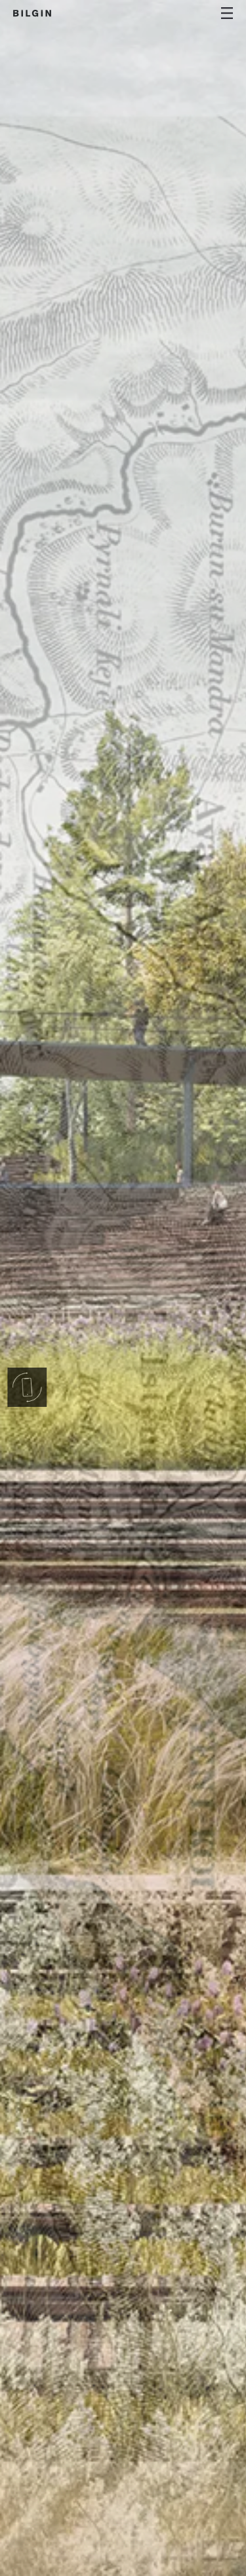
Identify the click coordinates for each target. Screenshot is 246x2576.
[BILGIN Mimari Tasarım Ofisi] (32, 13)
